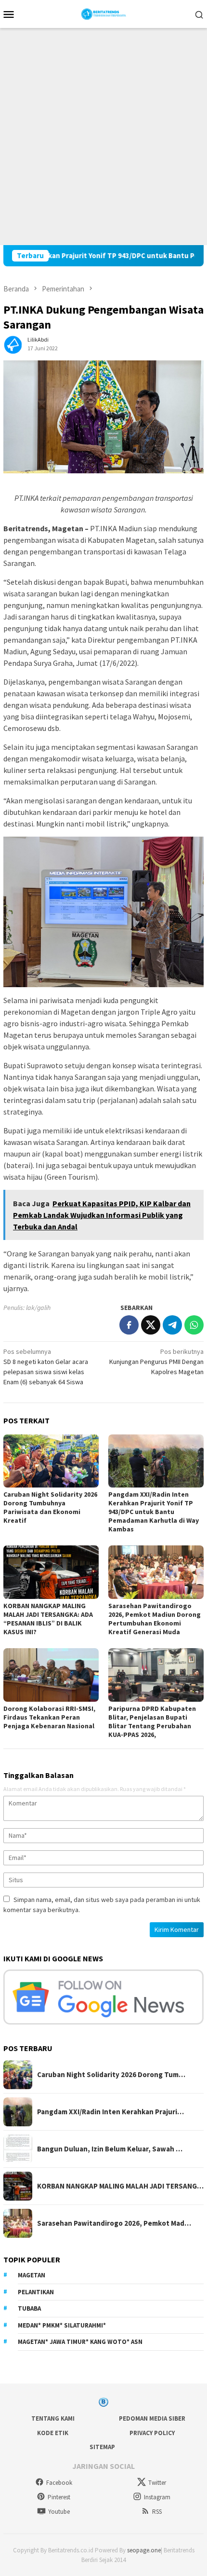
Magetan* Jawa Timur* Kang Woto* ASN (80, 2342)
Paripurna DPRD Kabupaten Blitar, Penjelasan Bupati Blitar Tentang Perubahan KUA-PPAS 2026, (152, 1722)
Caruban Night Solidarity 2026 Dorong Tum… (111, 2075)
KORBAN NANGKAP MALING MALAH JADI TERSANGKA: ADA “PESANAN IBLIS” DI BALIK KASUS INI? (48, 1619)
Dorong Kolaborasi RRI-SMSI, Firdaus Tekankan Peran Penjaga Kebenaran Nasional (49, 1717)
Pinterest (59, 2497)
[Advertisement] (103, 137)
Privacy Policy (152, 2433)
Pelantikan (36, 2292)
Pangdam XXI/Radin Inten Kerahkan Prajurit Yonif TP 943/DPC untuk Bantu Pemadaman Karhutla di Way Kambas (154, 1512)
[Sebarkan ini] (129, 1325)
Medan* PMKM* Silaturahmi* (62, 2325)
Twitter (157, 2483)
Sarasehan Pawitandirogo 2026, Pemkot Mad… (114, 2223)
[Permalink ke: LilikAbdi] (13, 343)
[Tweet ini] (151, 1325)
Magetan (32, 2275)
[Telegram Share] (172, 1325)
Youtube (59, 2512)
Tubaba (29, 2308)
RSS (157, 2512)
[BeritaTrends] (104, 13)
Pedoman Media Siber (152, 2418)
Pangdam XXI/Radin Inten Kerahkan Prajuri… (110, 2112)
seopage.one (144, 2550)
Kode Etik (53, 2433)
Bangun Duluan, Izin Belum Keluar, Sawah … (110, 2149)
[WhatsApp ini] (194, 1325)
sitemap (102, 2447)
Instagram (157, 2497)
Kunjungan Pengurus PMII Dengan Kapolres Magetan (156, 1362)
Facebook (59, 2483)
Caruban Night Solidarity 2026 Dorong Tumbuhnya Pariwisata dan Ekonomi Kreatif (50, 1507)
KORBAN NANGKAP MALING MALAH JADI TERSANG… (120, 2186)
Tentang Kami (53, 2418)
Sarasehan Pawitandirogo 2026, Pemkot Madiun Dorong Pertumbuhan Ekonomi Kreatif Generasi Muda (155, 1619)
